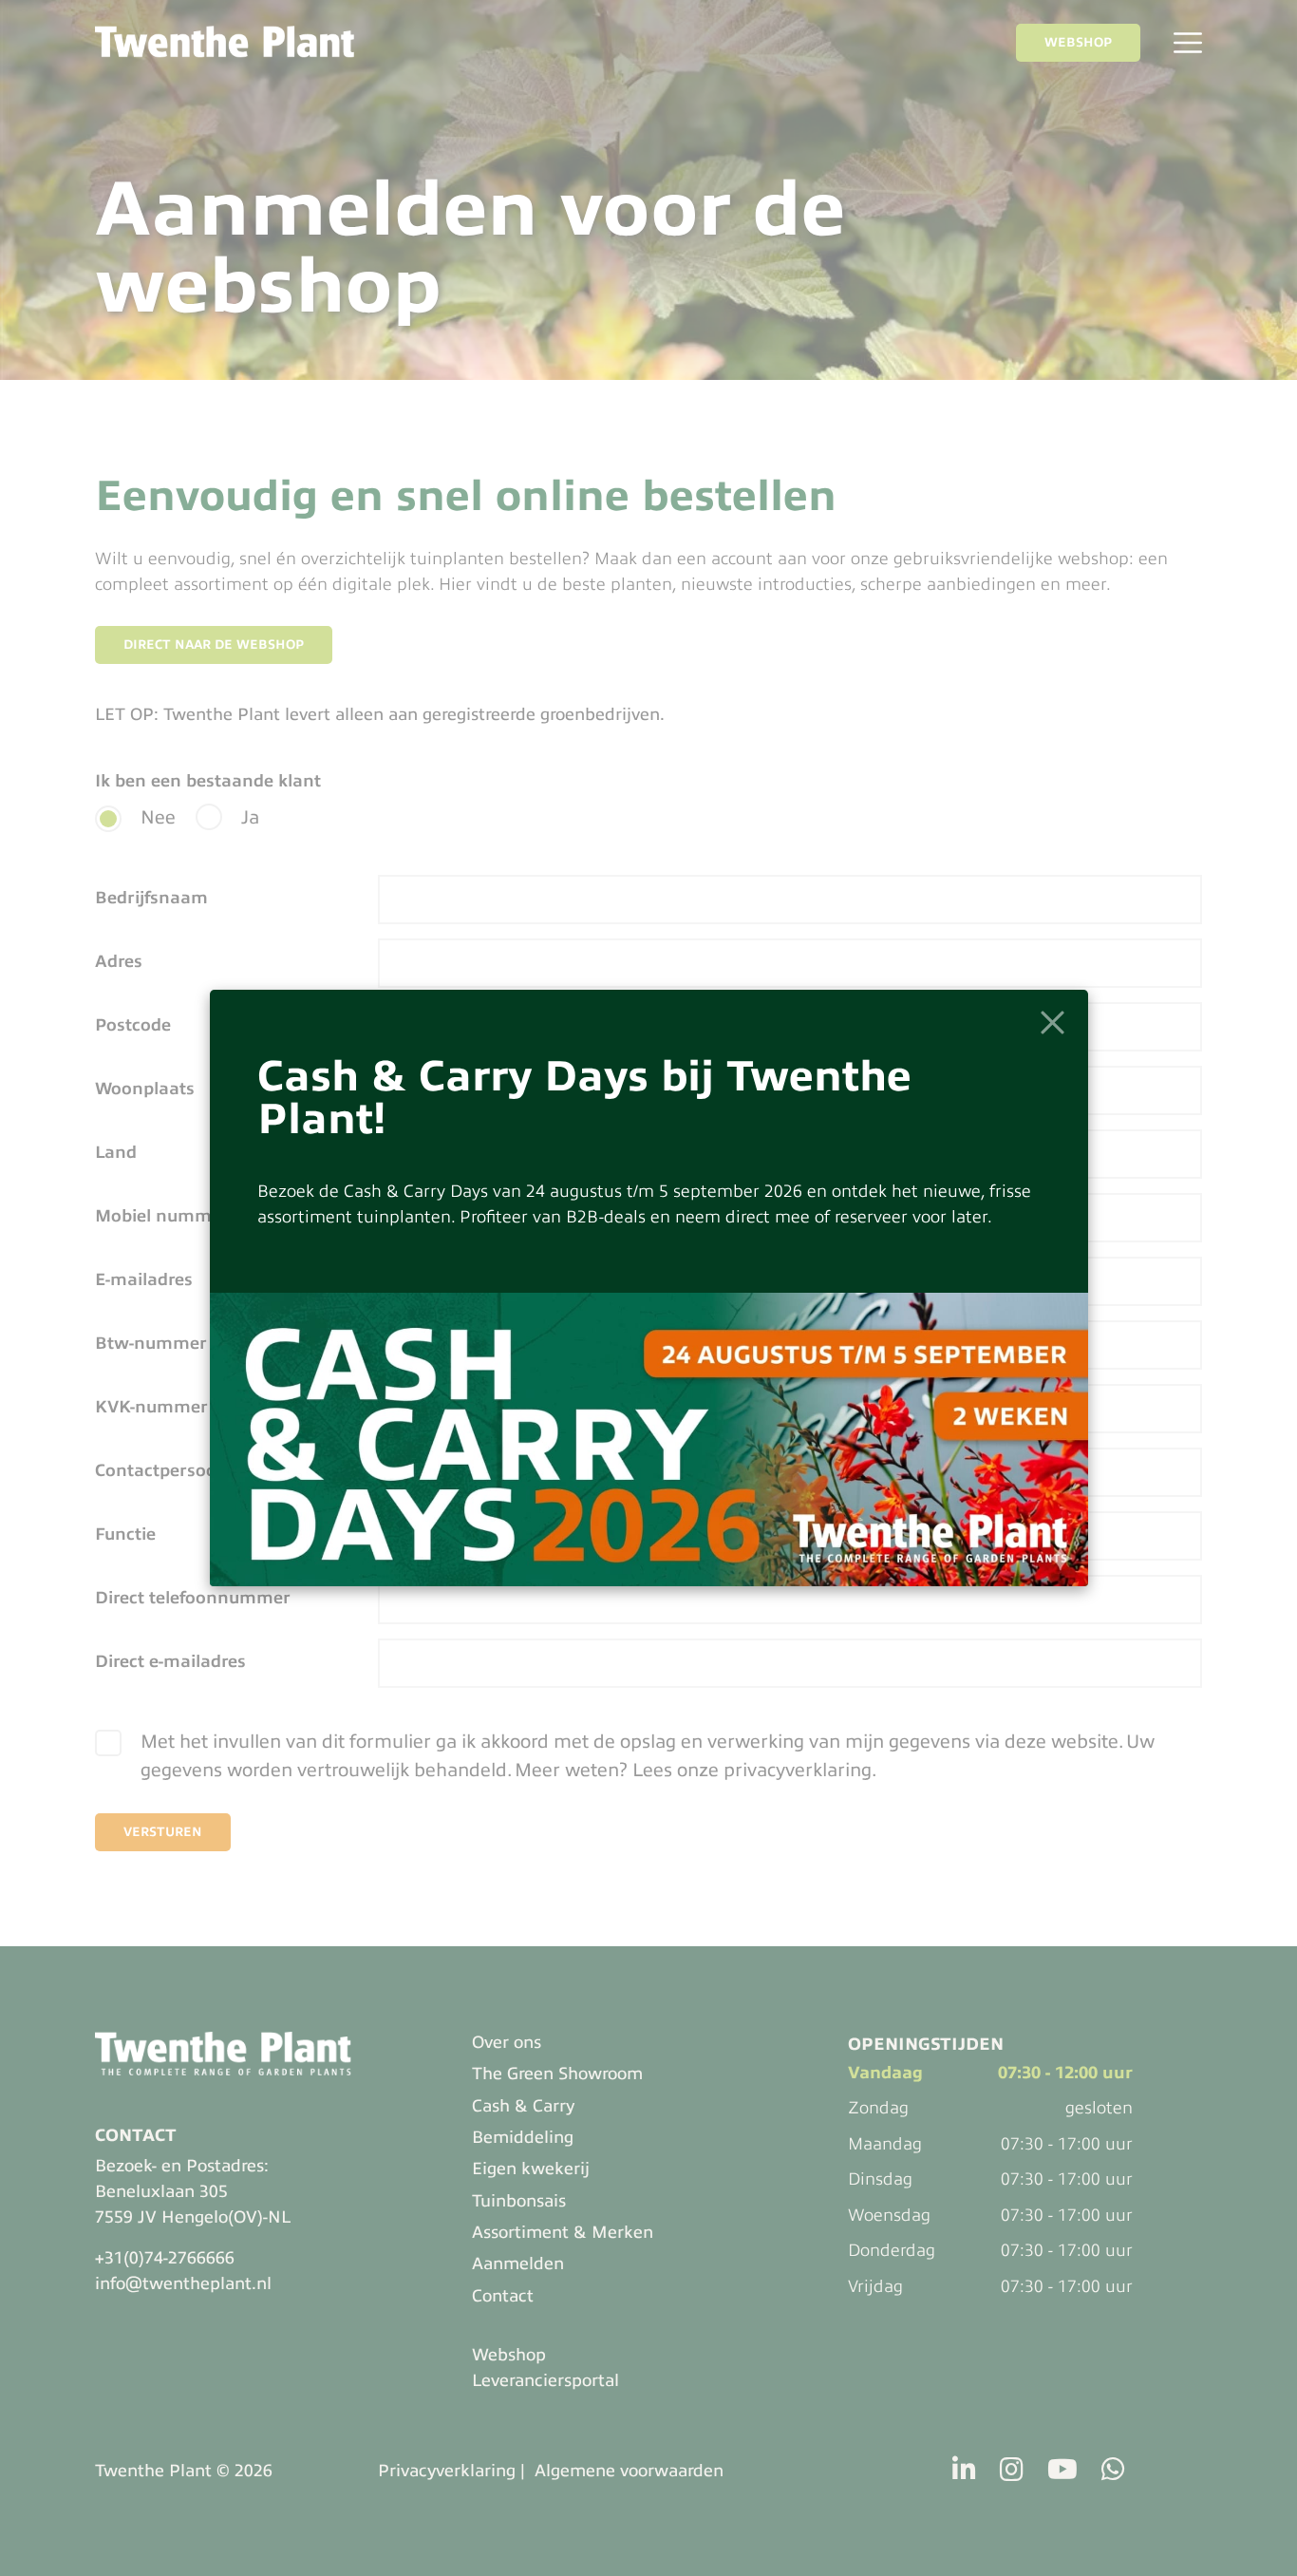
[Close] (1053, 1023)
